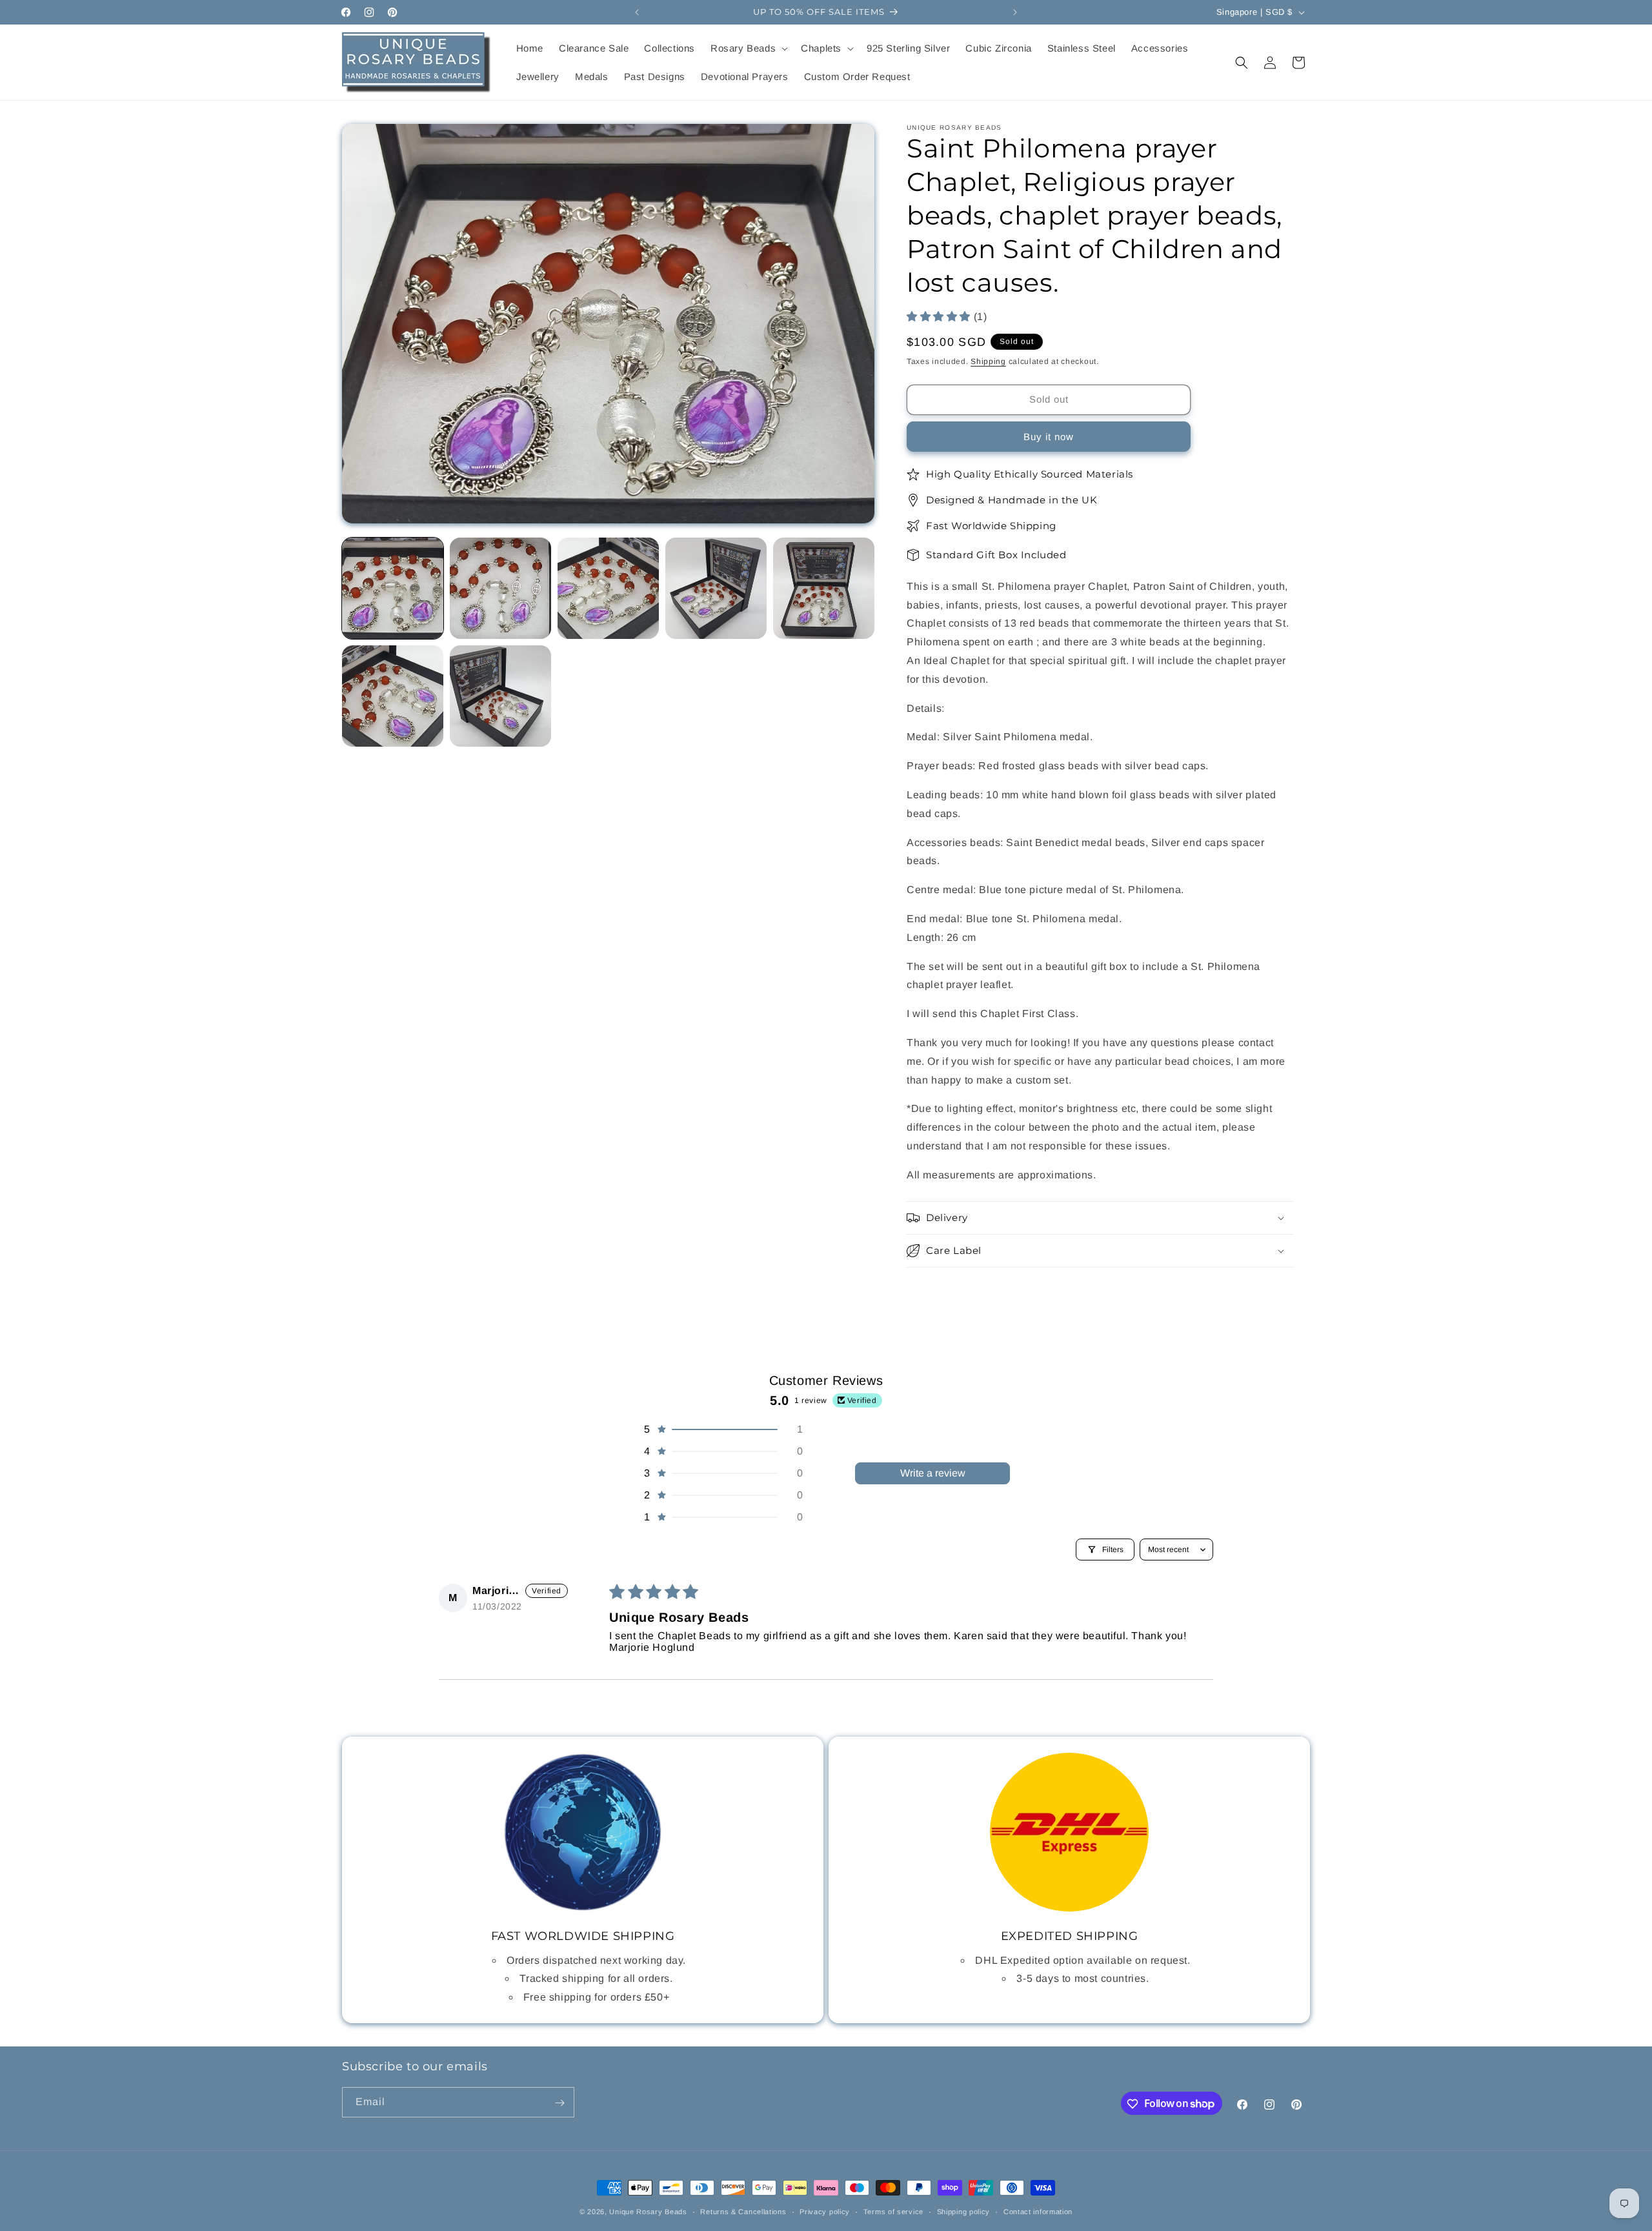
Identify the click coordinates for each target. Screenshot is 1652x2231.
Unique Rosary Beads (648, 2212)
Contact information (1038, 2211)
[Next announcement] (1015, 12)
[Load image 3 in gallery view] (608, 588)
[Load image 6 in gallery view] (393, 696)
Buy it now (1049, 437)
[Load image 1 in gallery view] (393, 588)
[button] (748, 48)
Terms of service (893, 2211)
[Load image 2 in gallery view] (500, 588)
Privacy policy (825, 2211)
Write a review (933, 1473)
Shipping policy (964, 2211)
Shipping (988, 362)
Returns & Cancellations (743, 2211)
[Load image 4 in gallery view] (716, 588)
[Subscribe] (559, 2103)
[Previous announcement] (637, 12)
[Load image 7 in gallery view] (500, 696)
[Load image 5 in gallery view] (824, 588)
